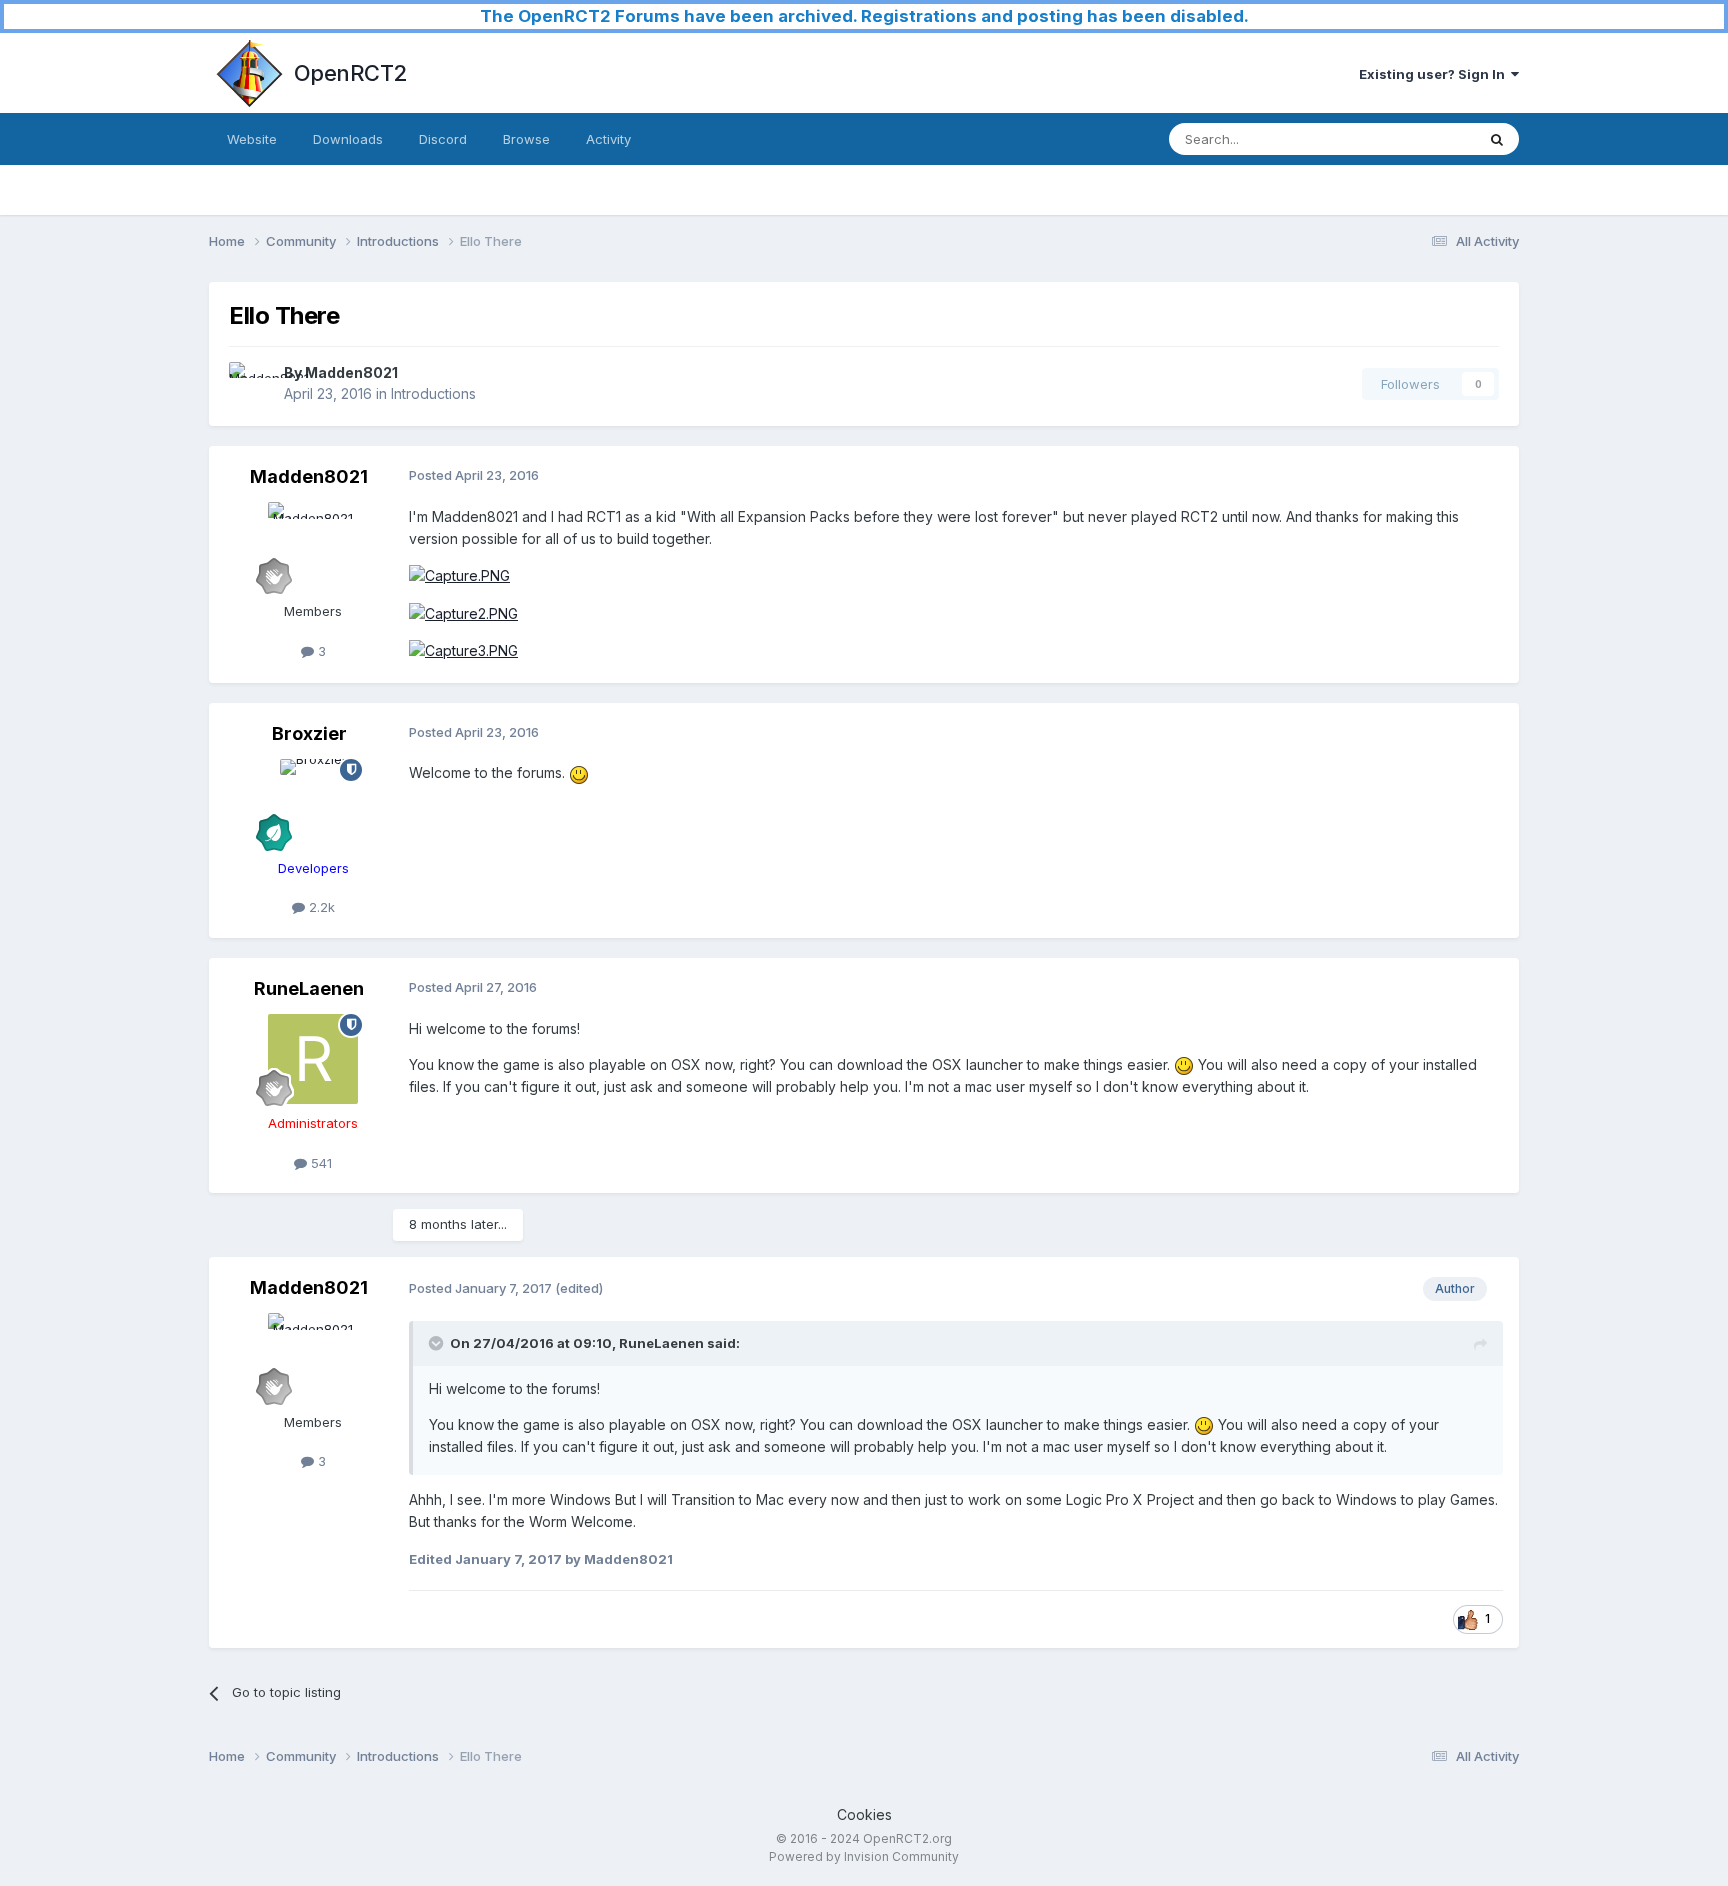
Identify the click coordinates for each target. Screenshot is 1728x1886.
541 (319, 1163)
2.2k (320, 907)
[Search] (1497, 139)
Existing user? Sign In (1435, 74)
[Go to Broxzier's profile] (313, 804)
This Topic (1416, 138)
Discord (443, 139)
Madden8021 (351, 372)
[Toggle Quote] (438, 1343)
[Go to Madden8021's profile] (251, 384)
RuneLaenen (309, 988)
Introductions (433, 393)
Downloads (348, 139)
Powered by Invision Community (864, 1856)
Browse (526, 139)
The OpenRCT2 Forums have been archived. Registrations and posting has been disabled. (864, 16)
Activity (608, 139)
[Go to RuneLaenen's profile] (313, 1059)
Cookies (864, 1814)
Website (252, 139)
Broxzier (309, 733)
